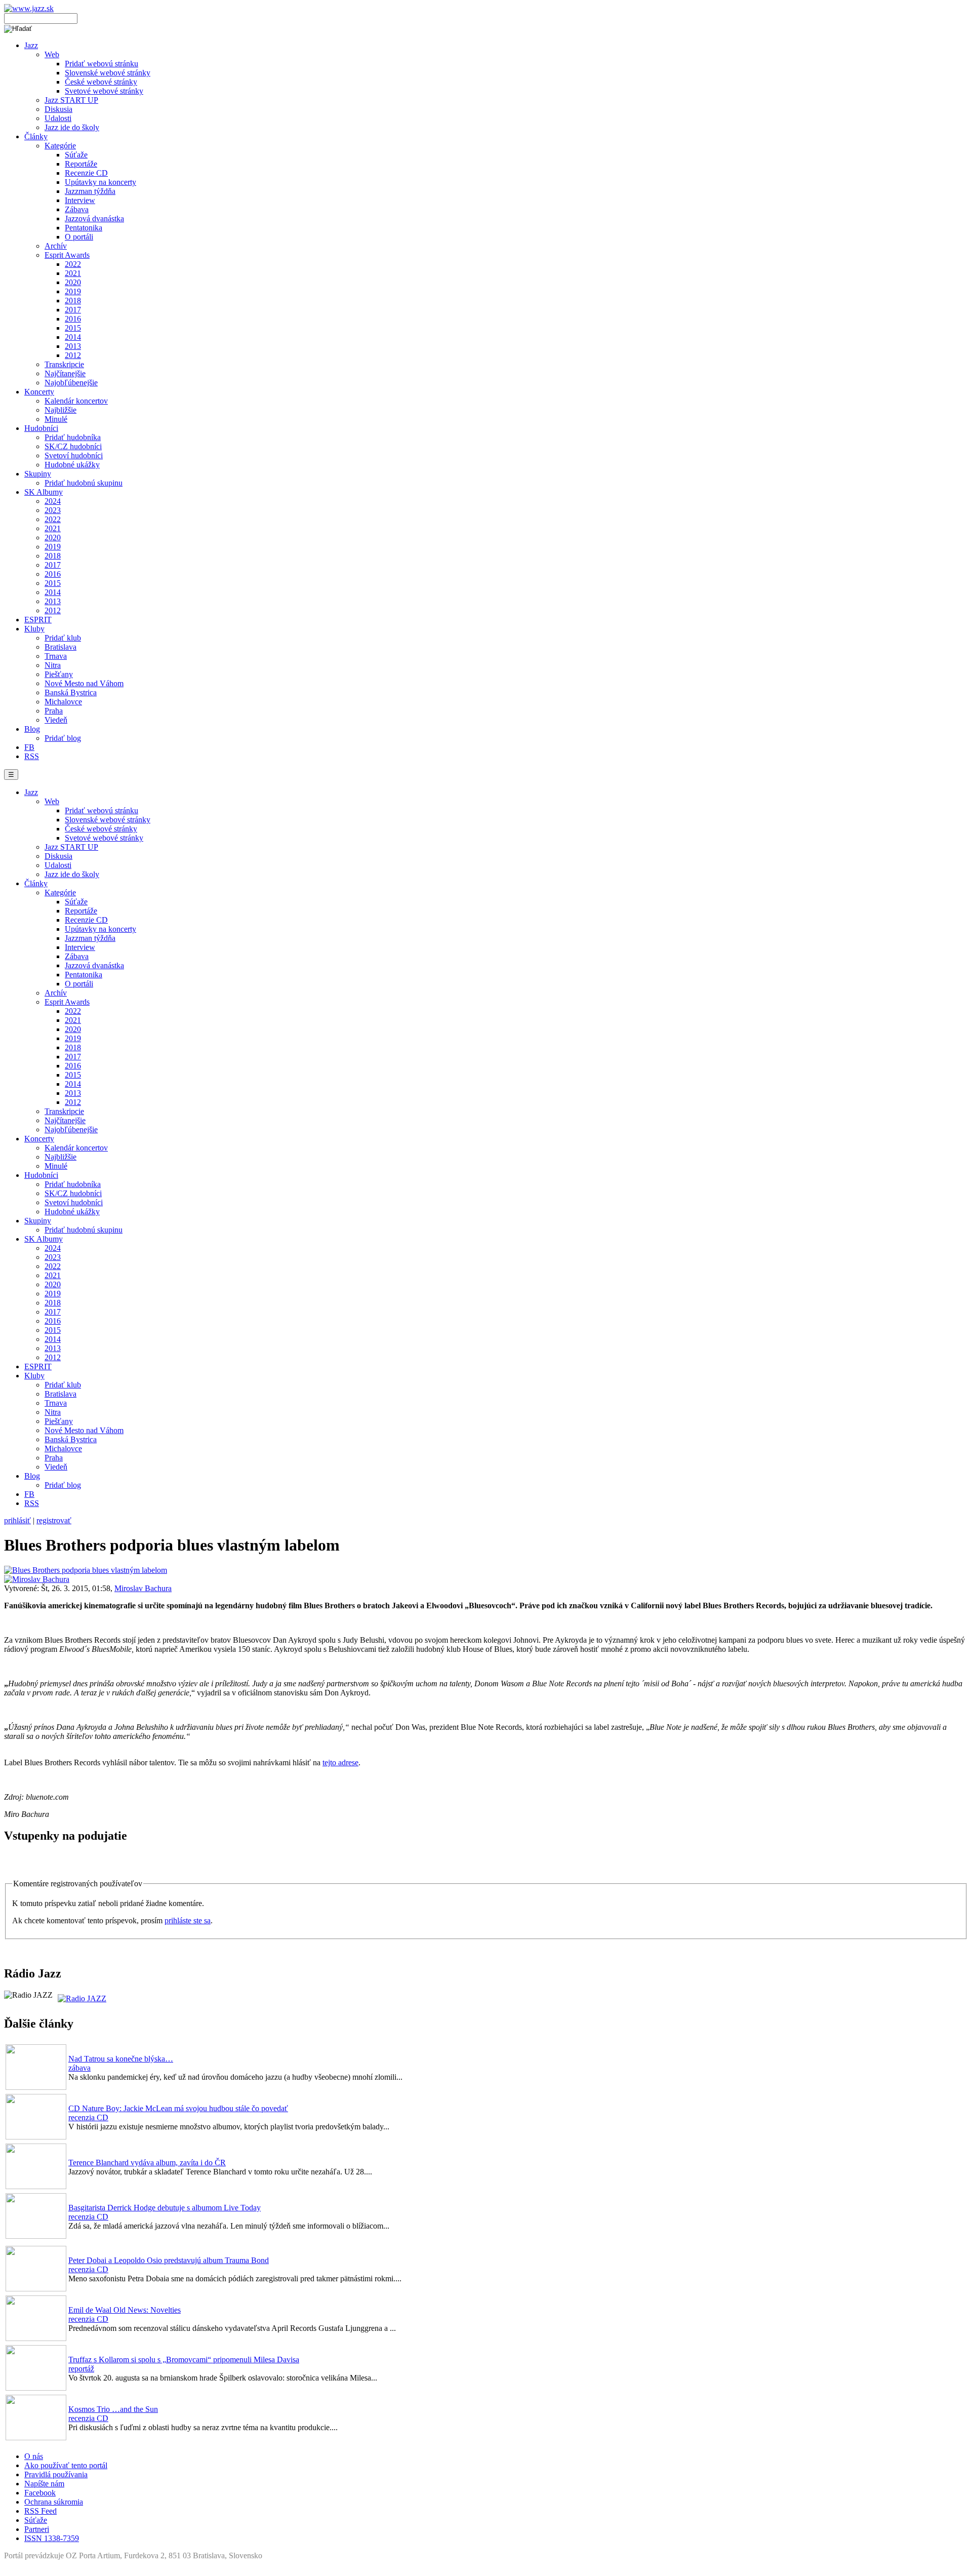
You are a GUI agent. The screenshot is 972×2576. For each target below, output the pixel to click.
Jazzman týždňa (90, 191)
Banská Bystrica (71, 692)
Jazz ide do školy (72, 127)
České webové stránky (101, 82)
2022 (73, 264)
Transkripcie (64, 364)
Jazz (31, 45)
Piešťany (59, 674)
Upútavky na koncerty (100, 182)
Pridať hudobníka (73, 437)
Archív (56, 246)
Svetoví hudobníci (74, 455)
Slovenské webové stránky (108, 73)
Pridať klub (63, 638)
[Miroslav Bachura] (37, 1579)
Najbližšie (60, 410)
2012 (73, 355)
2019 (73, 291)
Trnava (56, 656)
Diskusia (58, 109)
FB (29, 747)
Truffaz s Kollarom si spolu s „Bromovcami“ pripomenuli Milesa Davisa (184, 2360)
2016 (73, 319)
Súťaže (76, 155)
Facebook (40, 2493)
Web (52, 54)
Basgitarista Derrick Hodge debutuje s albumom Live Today (165, 2208)
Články (36, 136)
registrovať (54, 1520)
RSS (32, 756)
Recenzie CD (86, 173)
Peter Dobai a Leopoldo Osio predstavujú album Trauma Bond (169, 2260)
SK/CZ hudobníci (73, 446)
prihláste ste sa (188, 1920)
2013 (73, 346)
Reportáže (81, 164)
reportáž (81, 2369)
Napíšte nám (44, 2484)
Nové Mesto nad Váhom (84, 683)
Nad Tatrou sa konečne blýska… (121, 2059)
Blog (32, 729)
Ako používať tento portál (66, 2465)
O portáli (79, 237)
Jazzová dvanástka (94, 219)
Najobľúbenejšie (71, 383)
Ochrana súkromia (54, 2502)
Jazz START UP (71, 100)
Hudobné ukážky (72, 465)
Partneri (37, 2529)
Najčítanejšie (65, 373)
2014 (73, 337)
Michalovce (63, 702)
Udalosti (58, 118)
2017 (73, 310)
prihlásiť (17, 1520)
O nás (34, 2456)
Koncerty (39, 392)
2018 (73, 301)
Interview (80, 200)
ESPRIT (38, 620)
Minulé (56, 419)
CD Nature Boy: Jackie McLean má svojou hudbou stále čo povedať (178, 2108)
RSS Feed (40, 2511)
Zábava (77, 209)
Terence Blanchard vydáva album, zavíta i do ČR (147, 2163)
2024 (53, 501)
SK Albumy (44, 492)
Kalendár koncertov (76, 401)
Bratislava (60, 647)
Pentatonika (84, 228)
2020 (73, 282)
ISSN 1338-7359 (52, 2538)
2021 (73, 273)
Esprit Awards (67, 255)
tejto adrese (340, 1762)
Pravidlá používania (56, 2474)
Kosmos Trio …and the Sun (113, 2409)
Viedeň (56, 720)
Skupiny (38, 474)
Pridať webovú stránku (102, 64)
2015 (73, 328)
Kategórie (60, 146)
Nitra (53, 665)
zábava (79, 2068)
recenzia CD (88, 2117)
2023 (53, 510)
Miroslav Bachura (143, 1588)
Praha (54, 711)
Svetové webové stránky (104, 91)
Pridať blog (63, 738)
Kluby (34, 629)
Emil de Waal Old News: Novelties (125, 2310)
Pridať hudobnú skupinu (84, 483)
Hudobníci (41, 428)
